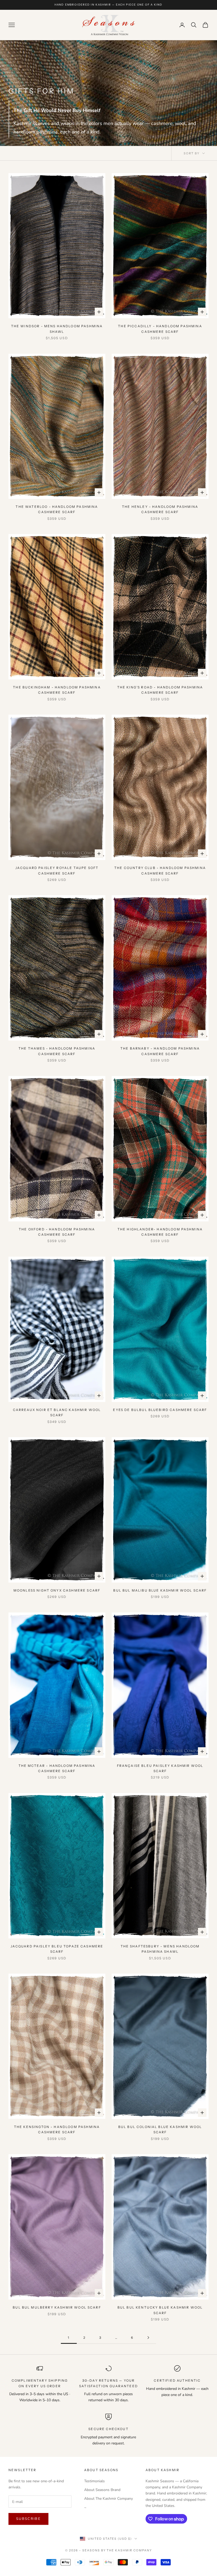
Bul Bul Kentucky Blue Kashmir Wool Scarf (160, 2310)
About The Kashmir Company (108, 2499)
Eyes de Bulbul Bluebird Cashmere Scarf (160, 1410)
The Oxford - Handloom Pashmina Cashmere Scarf (57, 1232)
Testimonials (94, 2481)
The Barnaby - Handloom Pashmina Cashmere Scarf (160, 1051)
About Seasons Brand (102, 2490)
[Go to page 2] (148, 2338)
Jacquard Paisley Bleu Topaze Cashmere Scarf (57, 1949)
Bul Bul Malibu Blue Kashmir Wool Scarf (160, 1590)
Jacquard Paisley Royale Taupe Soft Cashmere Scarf (57, 870)
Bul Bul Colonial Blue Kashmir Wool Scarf (160, 2129)
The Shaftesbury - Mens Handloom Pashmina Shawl (160, 1949)
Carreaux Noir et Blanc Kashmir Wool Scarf (57, 1412)
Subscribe (28, 2519)
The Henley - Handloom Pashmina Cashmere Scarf (160, 509)
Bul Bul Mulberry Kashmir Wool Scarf (57, 2307)
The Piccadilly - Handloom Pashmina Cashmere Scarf (160, 329)
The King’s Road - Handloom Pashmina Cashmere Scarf (160, 690)
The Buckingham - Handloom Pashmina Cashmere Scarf (57, 690)
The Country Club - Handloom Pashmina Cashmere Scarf (160, 870)
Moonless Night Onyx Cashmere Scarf (57, 1590)
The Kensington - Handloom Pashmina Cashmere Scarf (57, 2129)
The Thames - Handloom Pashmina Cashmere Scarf (57, 1051)
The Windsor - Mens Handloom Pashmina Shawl (57, 329)
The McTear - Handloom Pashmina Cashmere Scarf (57, 1768)
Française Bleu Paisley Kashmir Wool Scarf (160, 1768)
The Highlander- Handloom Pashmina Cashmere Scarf (160, 1232)
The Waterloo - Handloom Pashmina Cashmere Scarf (57, 509)
